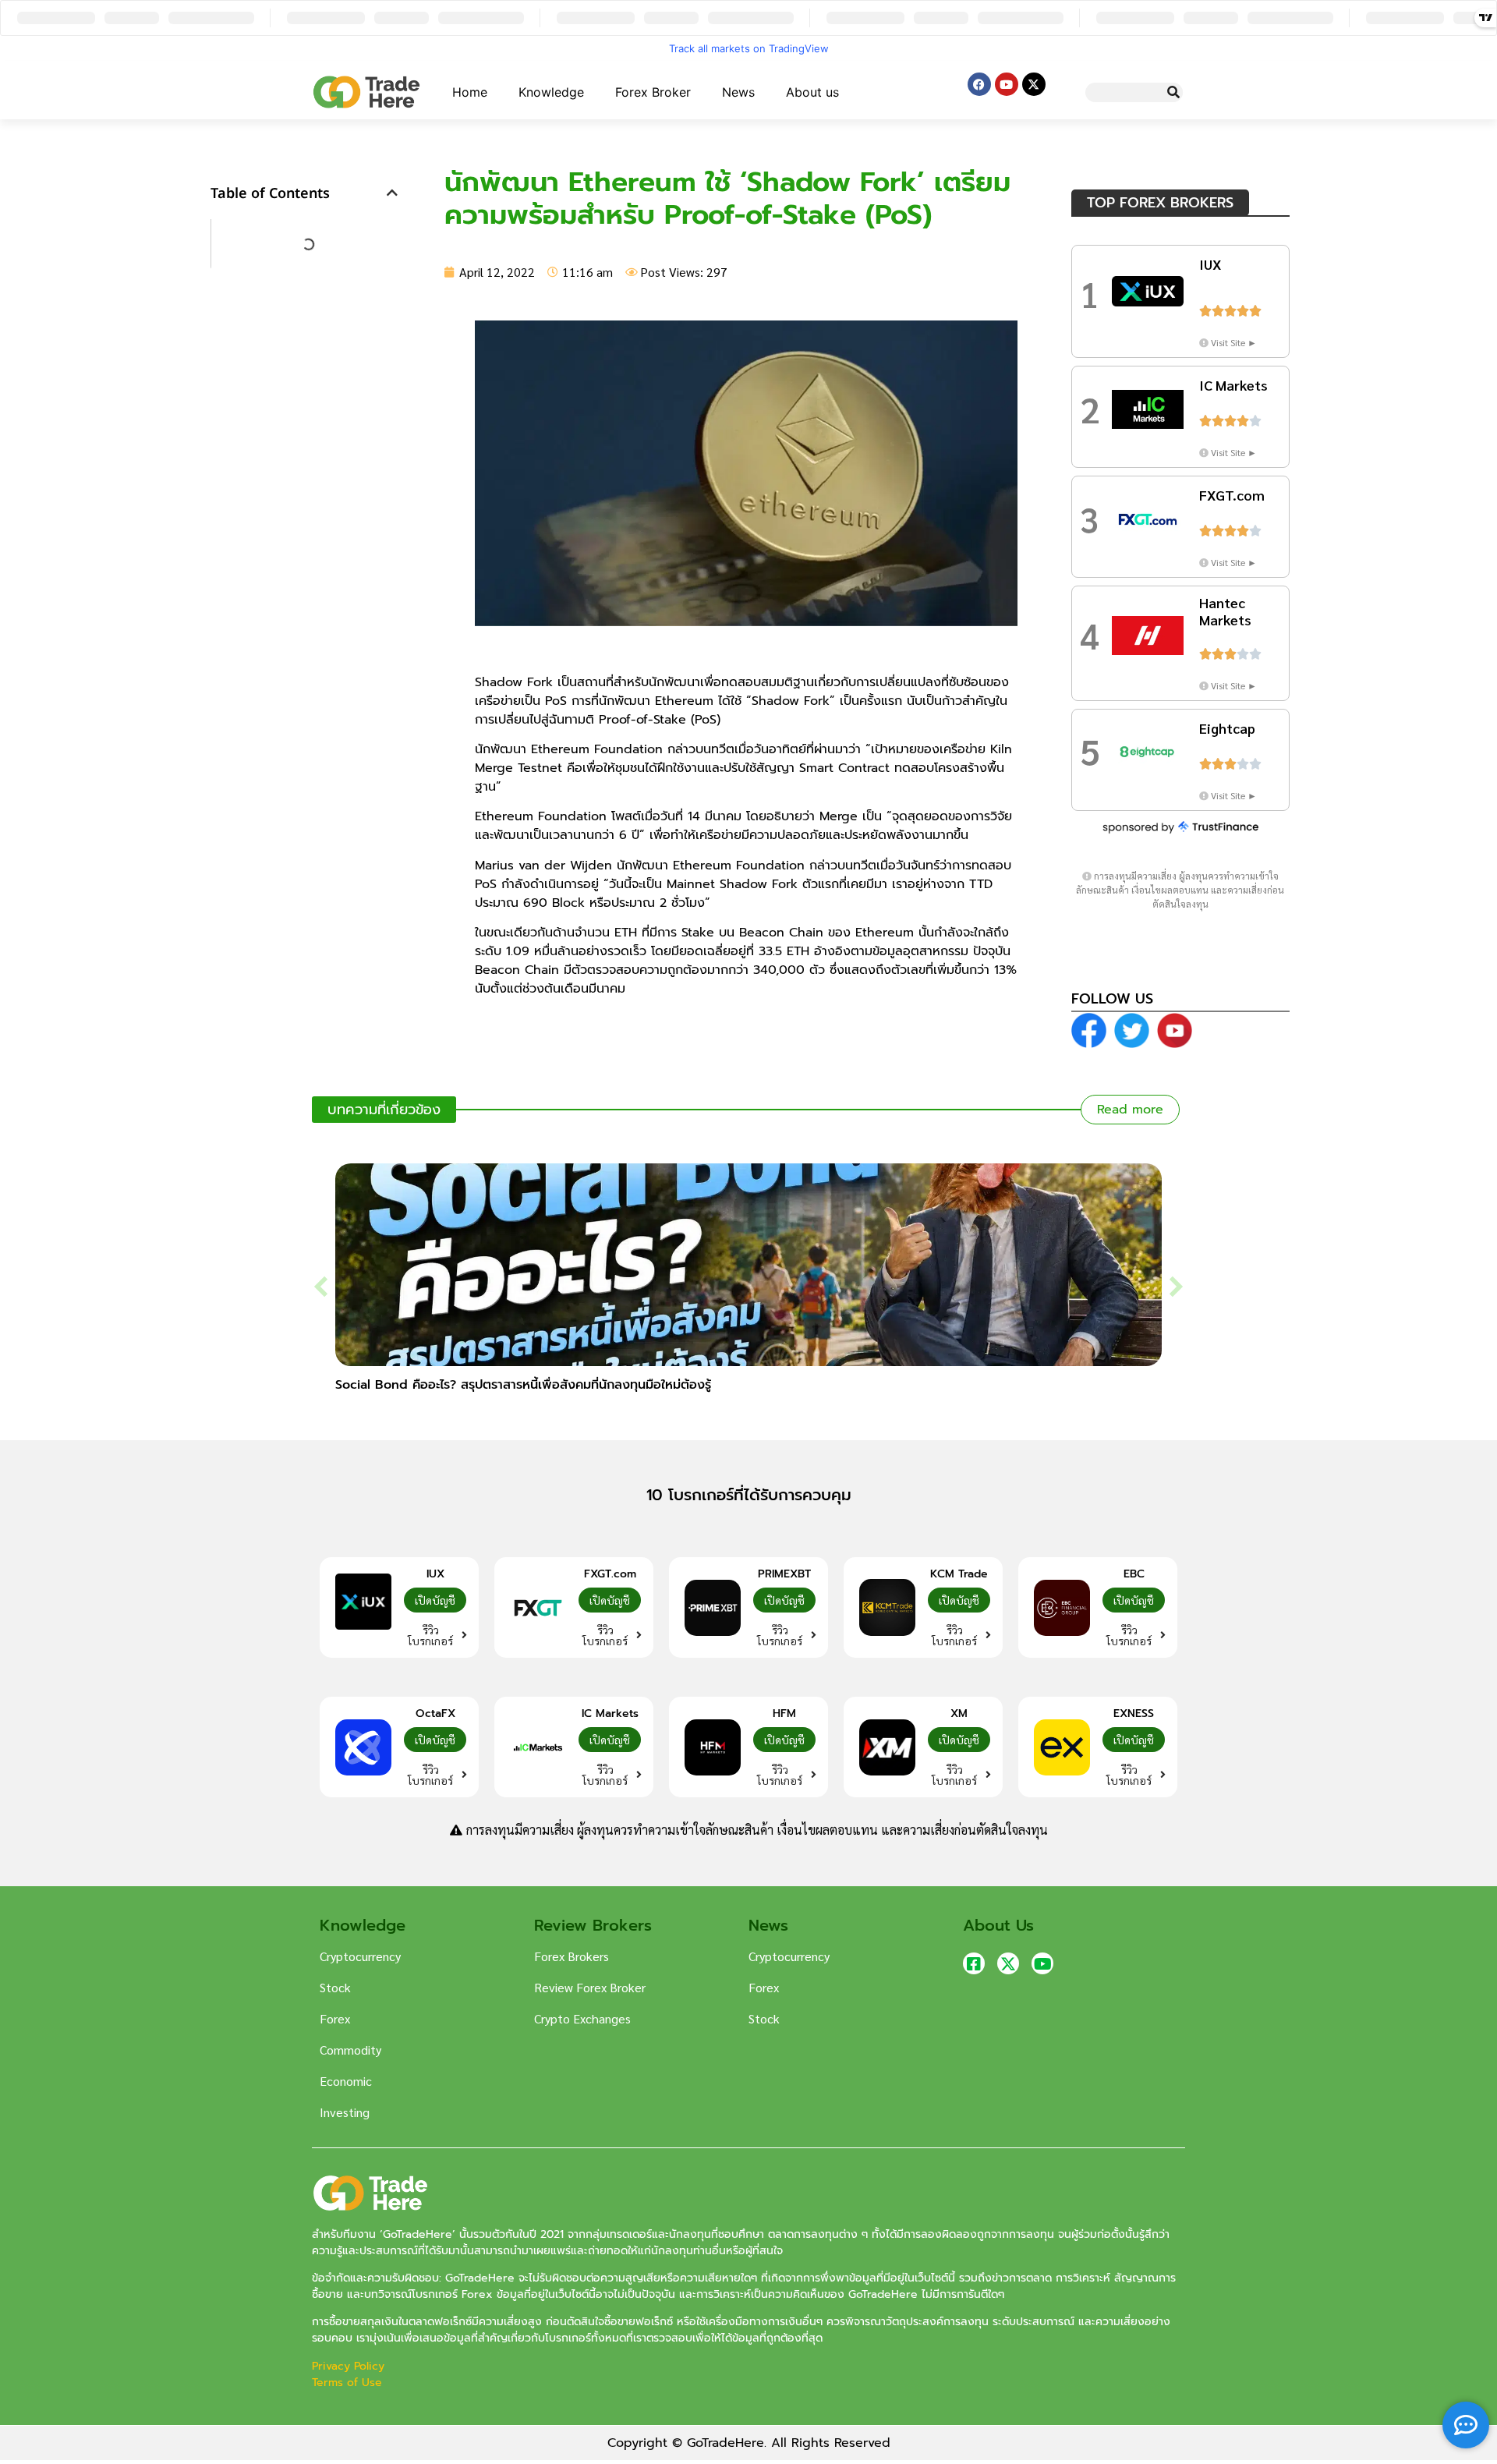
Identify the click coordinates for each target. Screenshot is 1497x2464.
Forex (335, 2018)
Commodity (350, 2050)
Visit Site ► (1234, 342)
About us (812, 92)
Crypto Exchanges (582, 2018)
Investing (345, 2112)
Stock (335, 1987)
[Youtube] (1007, 84)
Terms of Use (347, 2383)
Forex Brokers (572, 1956)
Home (470, 92)
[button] (392, 193)
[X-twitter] (1034, 84)
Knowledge (551, 92)
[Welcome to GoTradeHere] (366, 92)
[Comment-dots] (1466, 2425)
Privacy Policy (350, 2366)
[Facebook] (979, 84)
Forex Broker (653, 92)
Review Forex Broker (590, 1987)
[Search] (1173, 92)
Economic (346, 2081)
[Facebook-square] (974, 1963)
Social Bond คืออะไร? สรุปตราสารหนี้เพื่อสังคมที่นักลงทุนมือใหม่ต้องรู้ (523, 1385)
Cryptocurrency (360, 1956)
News (738, 92)
